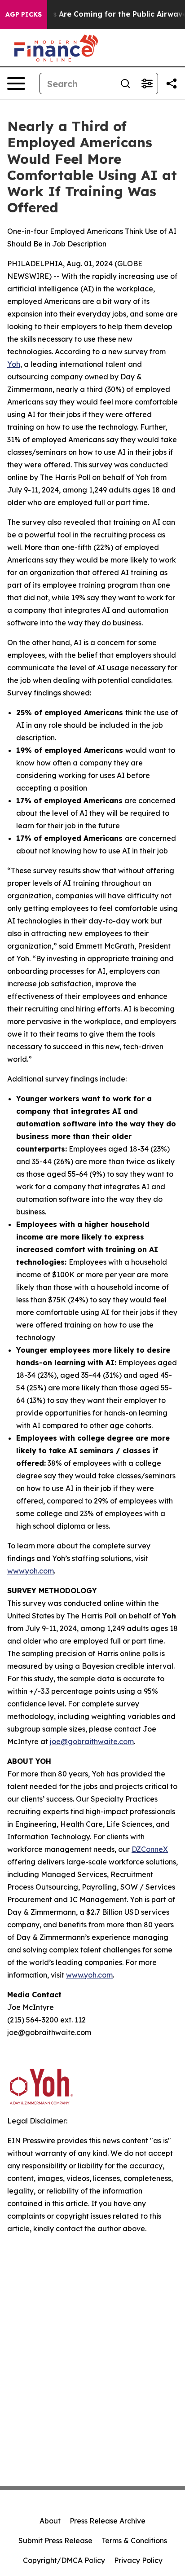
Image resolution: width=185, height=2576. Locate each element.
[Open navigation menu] (16, 84)
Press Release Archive (108, 2521)
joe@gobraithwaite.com (92, 1741)
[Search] (125, 84)
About (50, 2521)
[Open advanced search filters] (147, 84)
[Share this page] (172, 84)
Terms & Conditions (134, 2541)
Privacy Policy (138, 2560)
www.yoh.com (31, 1571)
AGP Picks (24, 14)
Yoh (14, 364)
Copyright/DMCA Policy (64, 2560)
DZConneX (150, 1849)
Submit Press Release (55, 2541)
